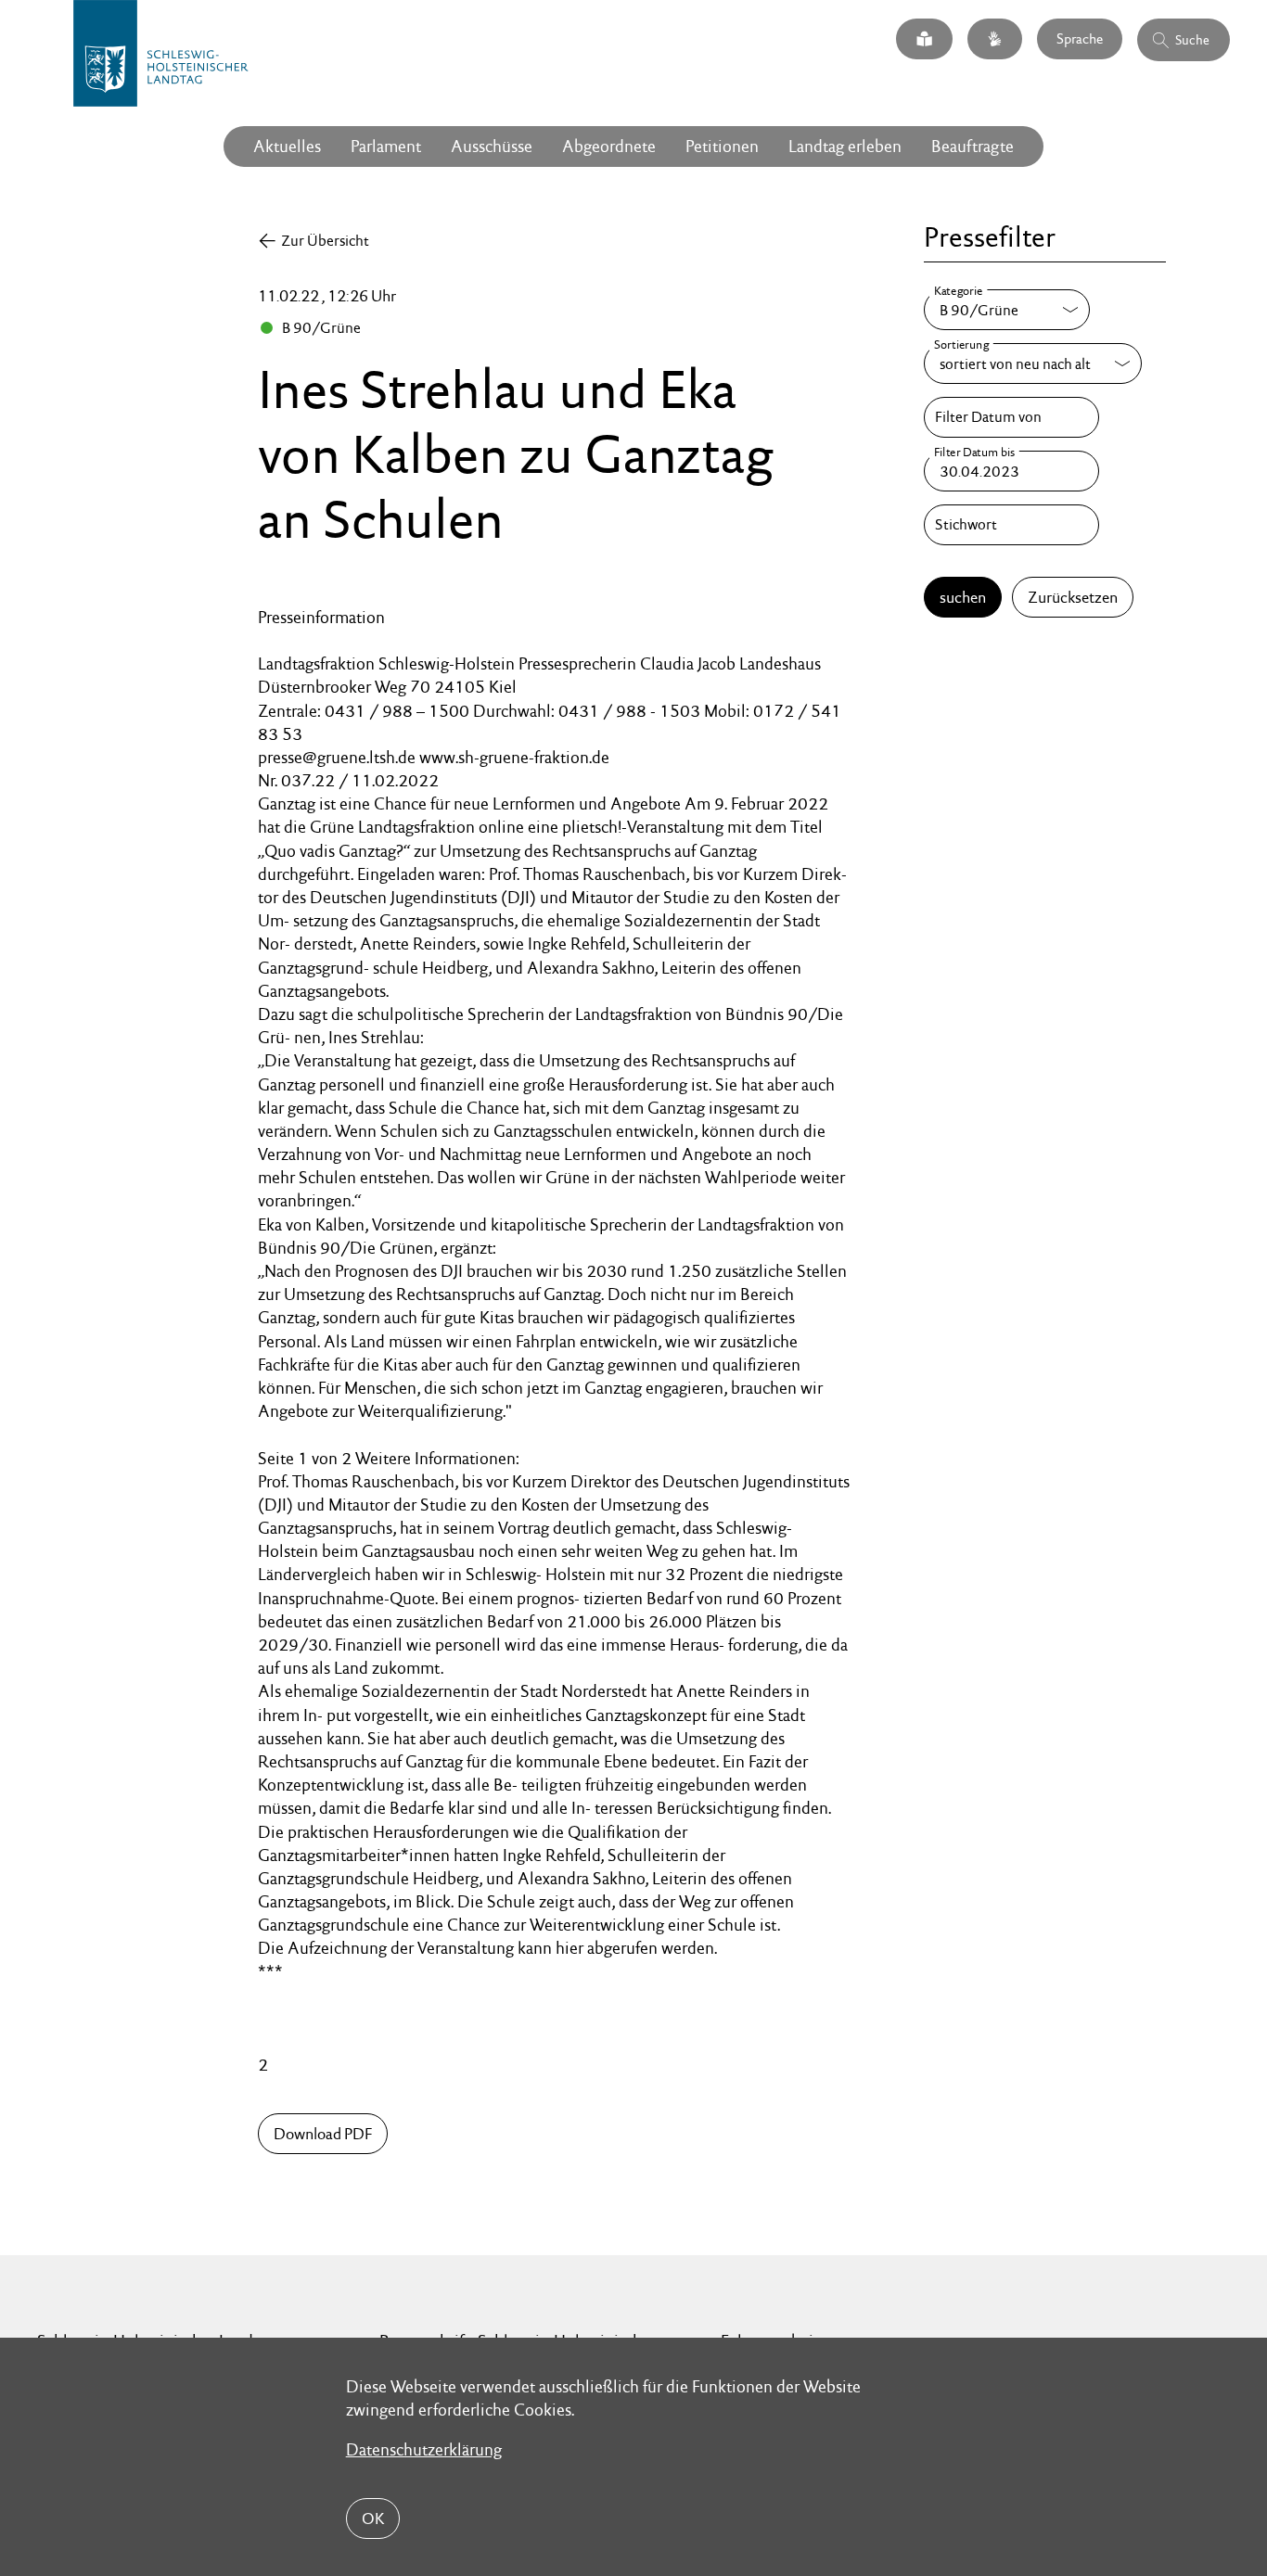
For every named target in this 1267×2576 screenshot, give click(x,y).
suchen (963, 597)
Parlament (386, 146)
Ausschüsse (492, 146)
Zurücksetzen (1073, 597)
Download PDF (323, 2134)
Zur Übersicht (325, 241)
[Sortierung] (1033, 363)
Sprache (1080, 38)
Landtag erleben (845, 146)
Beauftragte (973, 146)
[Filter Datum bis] (1011, 471)
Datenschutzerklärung (424, 2449)
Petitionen (722, 146)
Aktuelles (287, 146)
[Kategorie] (1007, 310)
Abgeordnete (609, 146)
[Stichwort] (1011, 525)
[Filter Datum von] (1011, 417)
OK (373, 2519)
